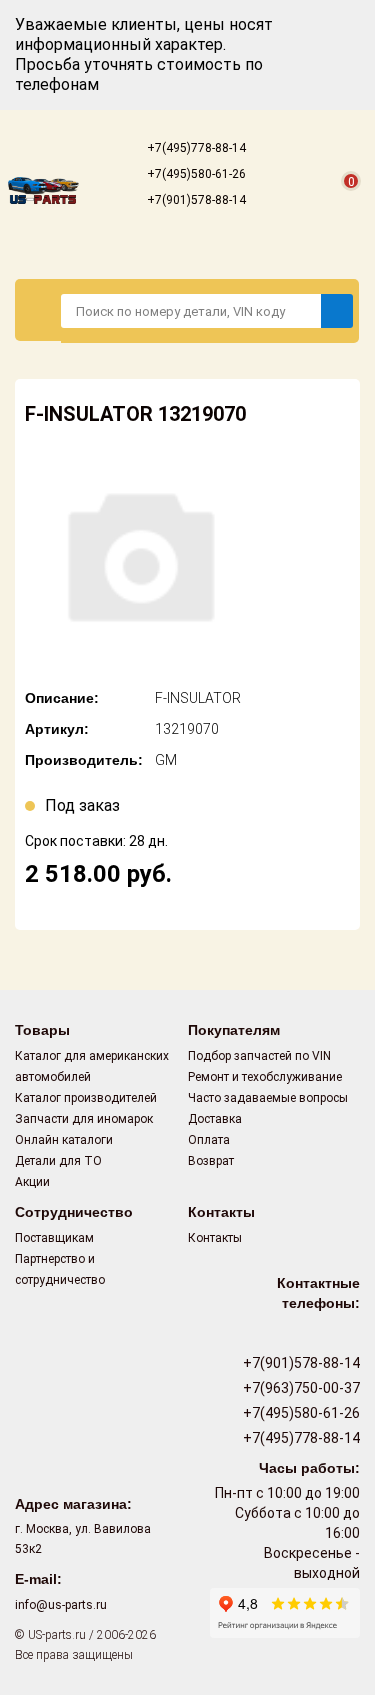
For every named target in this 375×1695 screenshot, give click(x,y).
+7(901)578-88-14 (195, 200)
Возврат (211, 1161)
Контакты (215, 1238)
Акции (32, 1182)
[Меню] (38, 310)
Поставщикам (54, 1238)
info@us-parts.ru (61, 1605)
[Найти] (337, 311)
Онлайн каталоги (64, 1140)
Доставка (215, 1119)
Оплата (209, 1140)
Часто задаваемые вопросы (268, 1098)
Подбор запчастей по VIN (259, 1056)
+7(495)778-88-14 (195, 148)
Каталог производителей (86, 1098)
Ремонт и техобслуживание (265, 1077)
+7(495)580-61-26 (195, 174)
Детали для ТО (58, 1161)
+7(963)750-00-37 (300, 1388)
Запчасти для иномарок (84, 1119)
